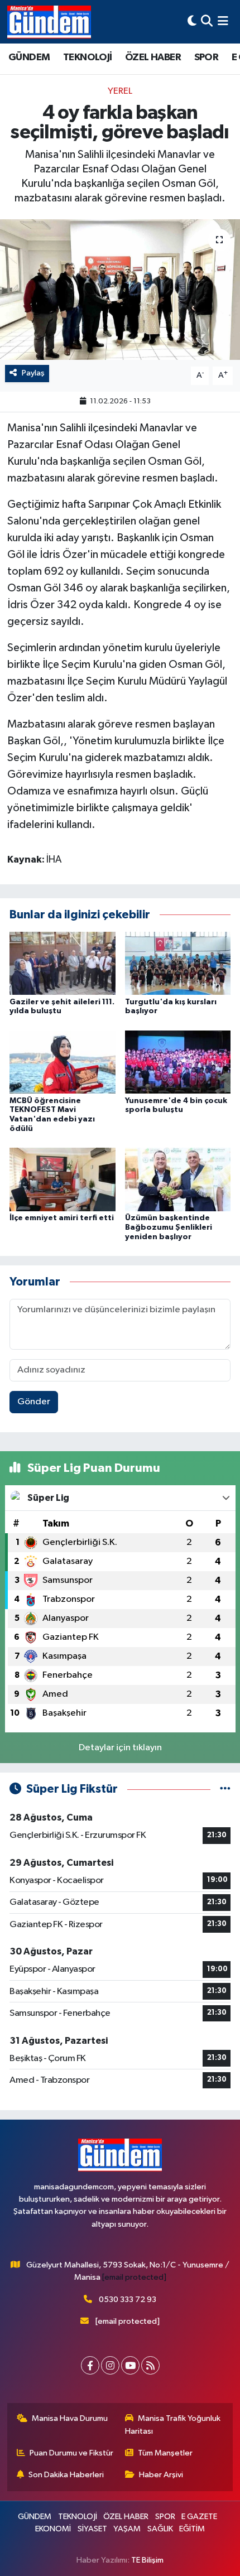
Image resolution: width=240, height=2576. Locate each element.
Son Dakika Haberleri (66, 2475)
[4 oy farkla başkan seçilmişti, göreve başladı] (120, 290)
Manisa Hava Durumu (70, 2418)
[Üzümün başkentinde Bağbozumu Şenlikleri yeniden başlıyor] (178, 1179)
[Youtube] (130, 2365)
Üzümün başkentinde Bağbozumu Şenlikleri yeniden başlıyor (169, 1227)
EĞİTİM (192, 2529)
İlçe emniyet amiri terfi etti (62, 1218)
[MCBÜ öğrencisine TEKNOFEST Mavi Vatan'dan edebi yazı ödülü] (63, 1061)
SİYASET (92, 2529)
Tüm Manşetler (165, 2453)
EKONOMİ (53, 2529)
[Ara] (207, 21)
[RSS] (150, 2365)
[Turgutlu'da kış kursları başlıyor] (178, 963)
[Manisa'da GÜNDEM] (49, 22)
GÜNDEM (29, 57)
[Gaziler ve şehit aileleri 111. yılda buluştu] (63, 963)
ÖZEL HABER (153, 57)
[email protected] (134, 2277)
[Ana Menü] (223, 21)
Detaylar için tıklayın (120, 1748)
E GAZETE (199, 2517)
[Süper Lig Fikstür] (225, 1789)
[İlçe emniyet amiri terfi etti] (63, 1179)
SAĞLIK (160, 2529)
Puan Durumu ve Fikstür (71, 2453)
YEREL (120, 91)
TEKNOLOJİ (88, 57)
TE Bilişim (147, 2560)
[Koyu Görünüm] (192, 21)
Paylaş (33, 373)
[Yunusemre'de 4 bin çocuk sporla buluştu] (178, 1061)
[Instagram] (110, 2365)
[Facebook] (90, 2365)
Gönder (34, 1402)
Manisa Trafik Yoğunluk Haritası (173, 2425)
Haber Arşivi (161, 2475)
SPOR (207, 57)
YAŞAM (127, 2529)
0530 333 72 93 (128, 2300)
